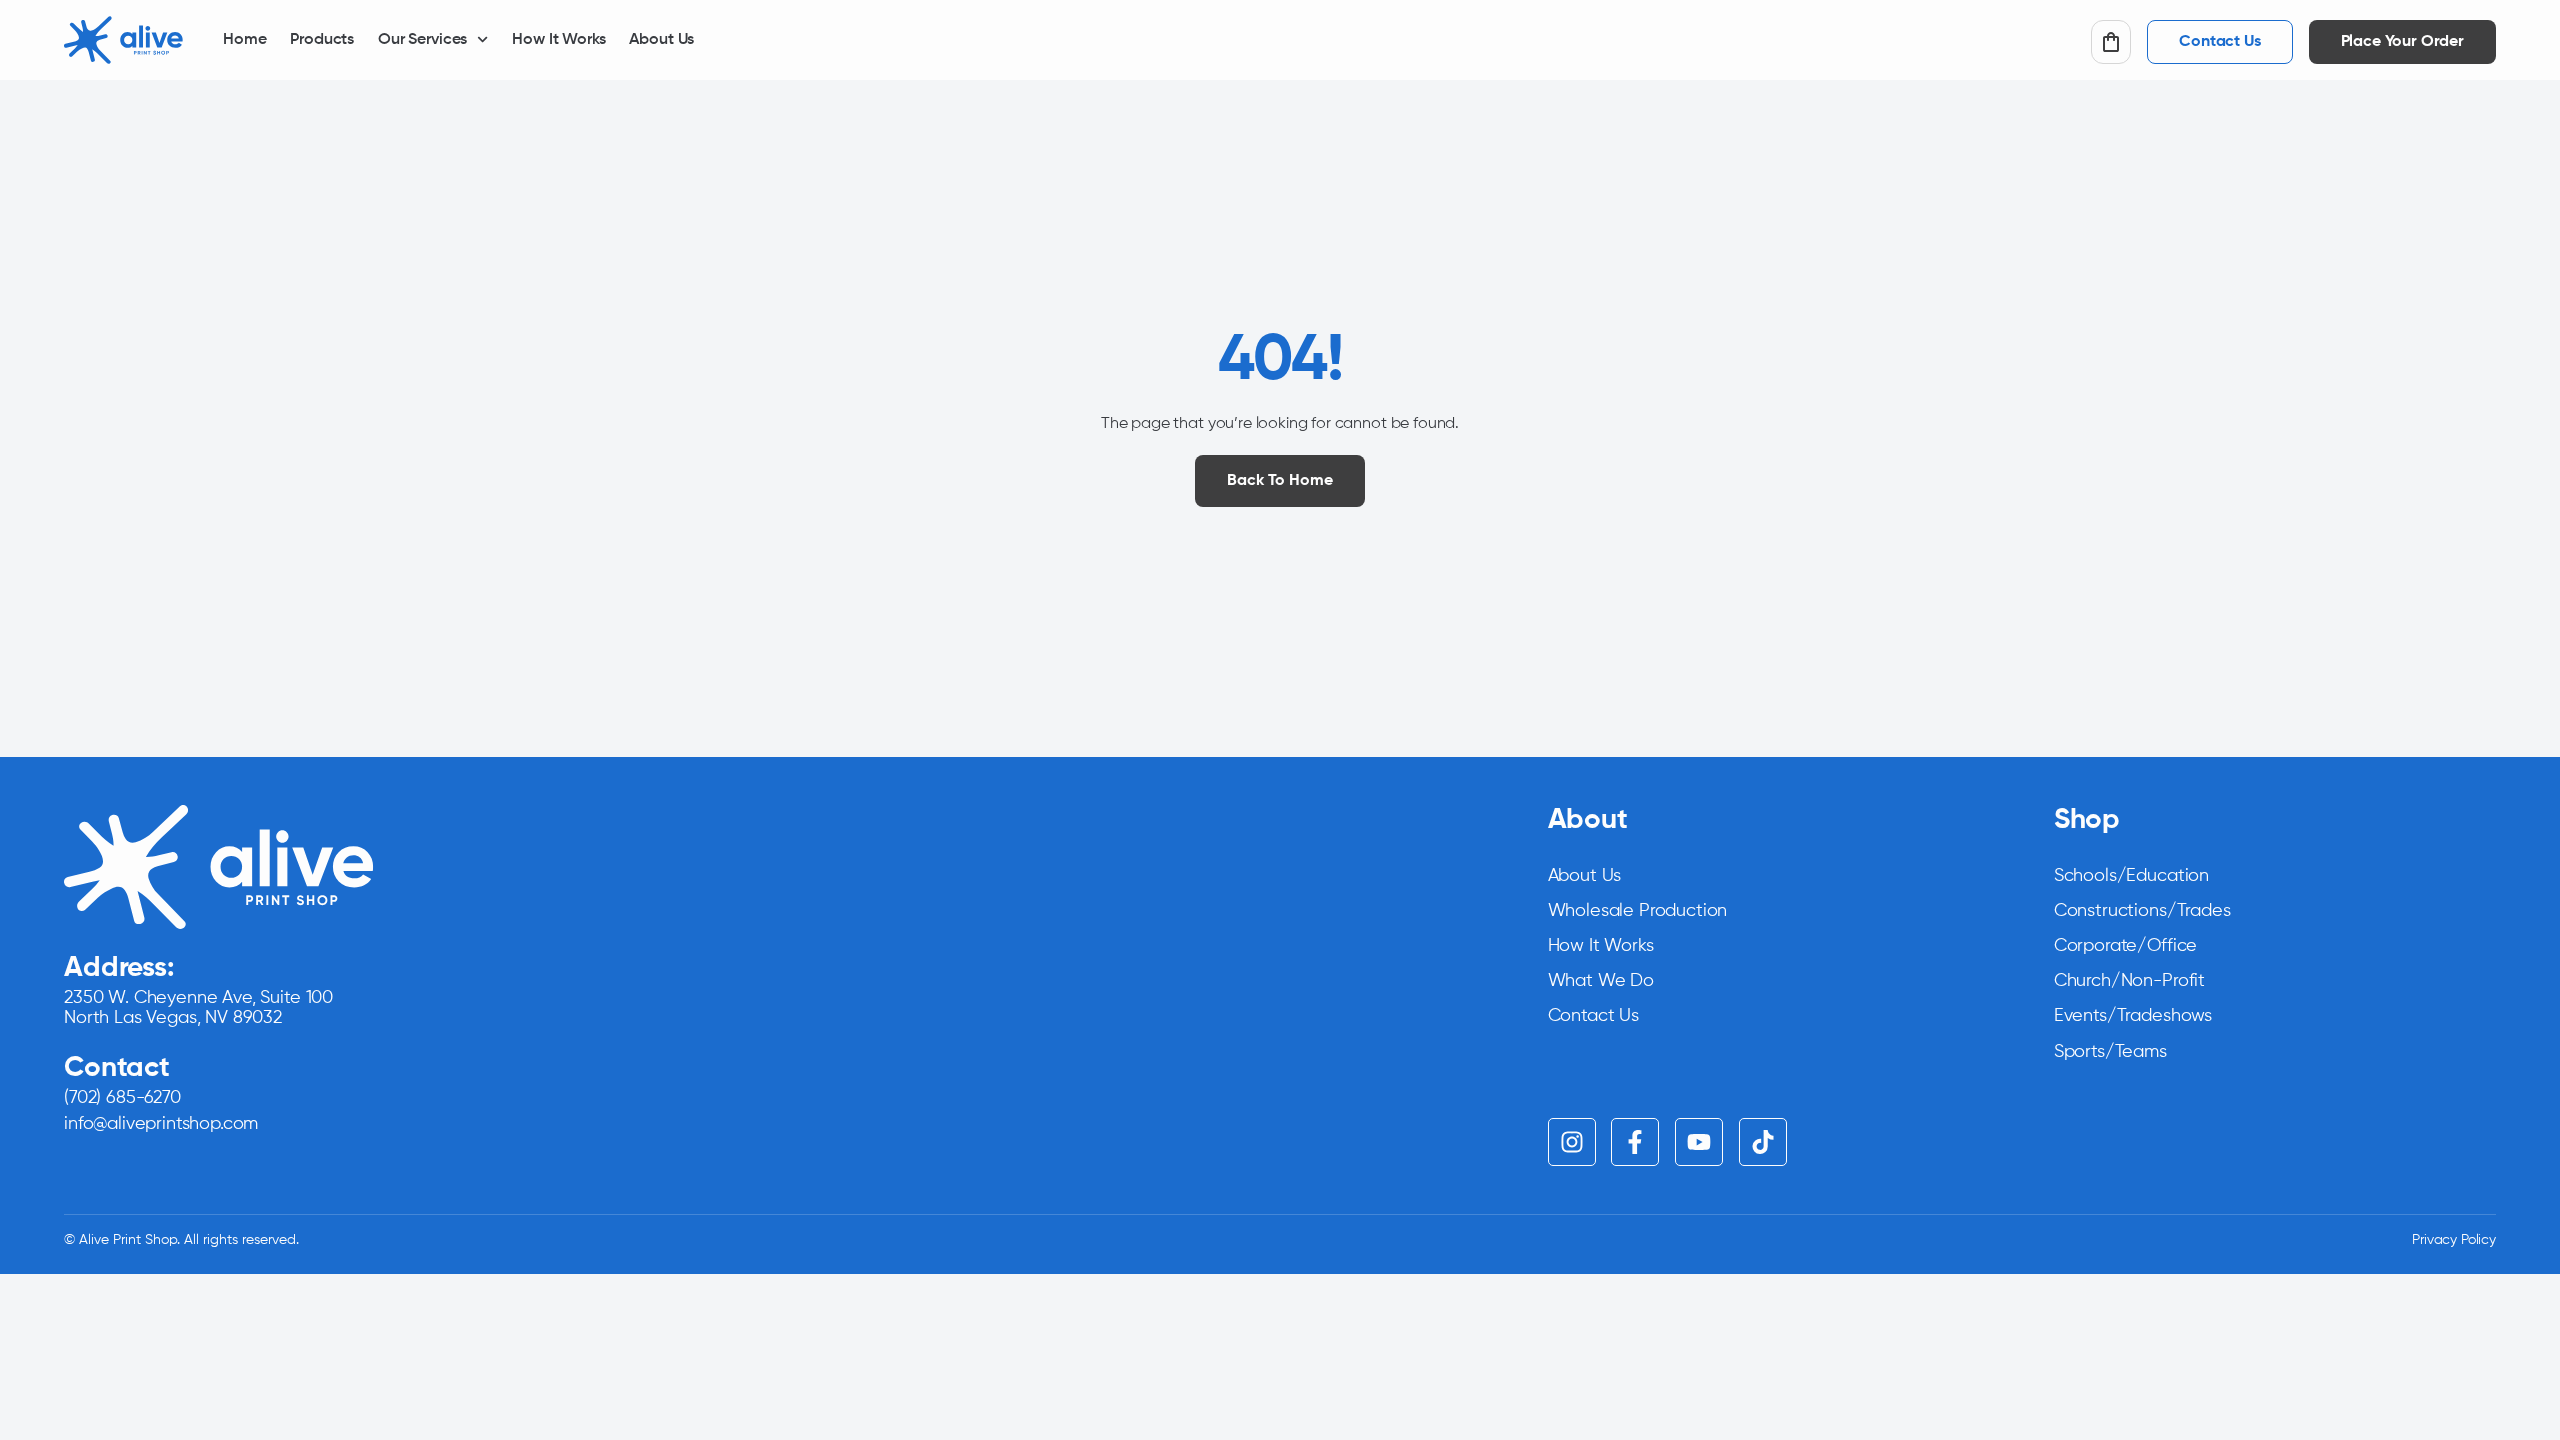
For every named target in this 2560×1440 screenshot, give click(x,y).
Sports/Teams (2110, 1052)
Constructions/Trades (2142, 911)
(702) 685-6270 (122, 1098)
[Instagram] (1572, 1142)
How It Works (558, 40)
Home (244, 40)
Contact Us (1593, 1016)
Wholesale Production (1638, 911)
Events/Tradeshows (2133, 1016)
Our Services (422, 40)
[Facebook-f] (1635, 1142)
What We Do (1601, 981)
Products (322, 40)
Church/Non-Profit (2129, 981)
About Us (661, 40)
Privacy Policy (2454, 1240)
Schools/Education (2131, 876)
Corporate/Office (2125, 946)
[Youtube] (1699, 1142)
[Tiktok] (1763, 1142)
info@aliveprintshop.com (161, 1124)
